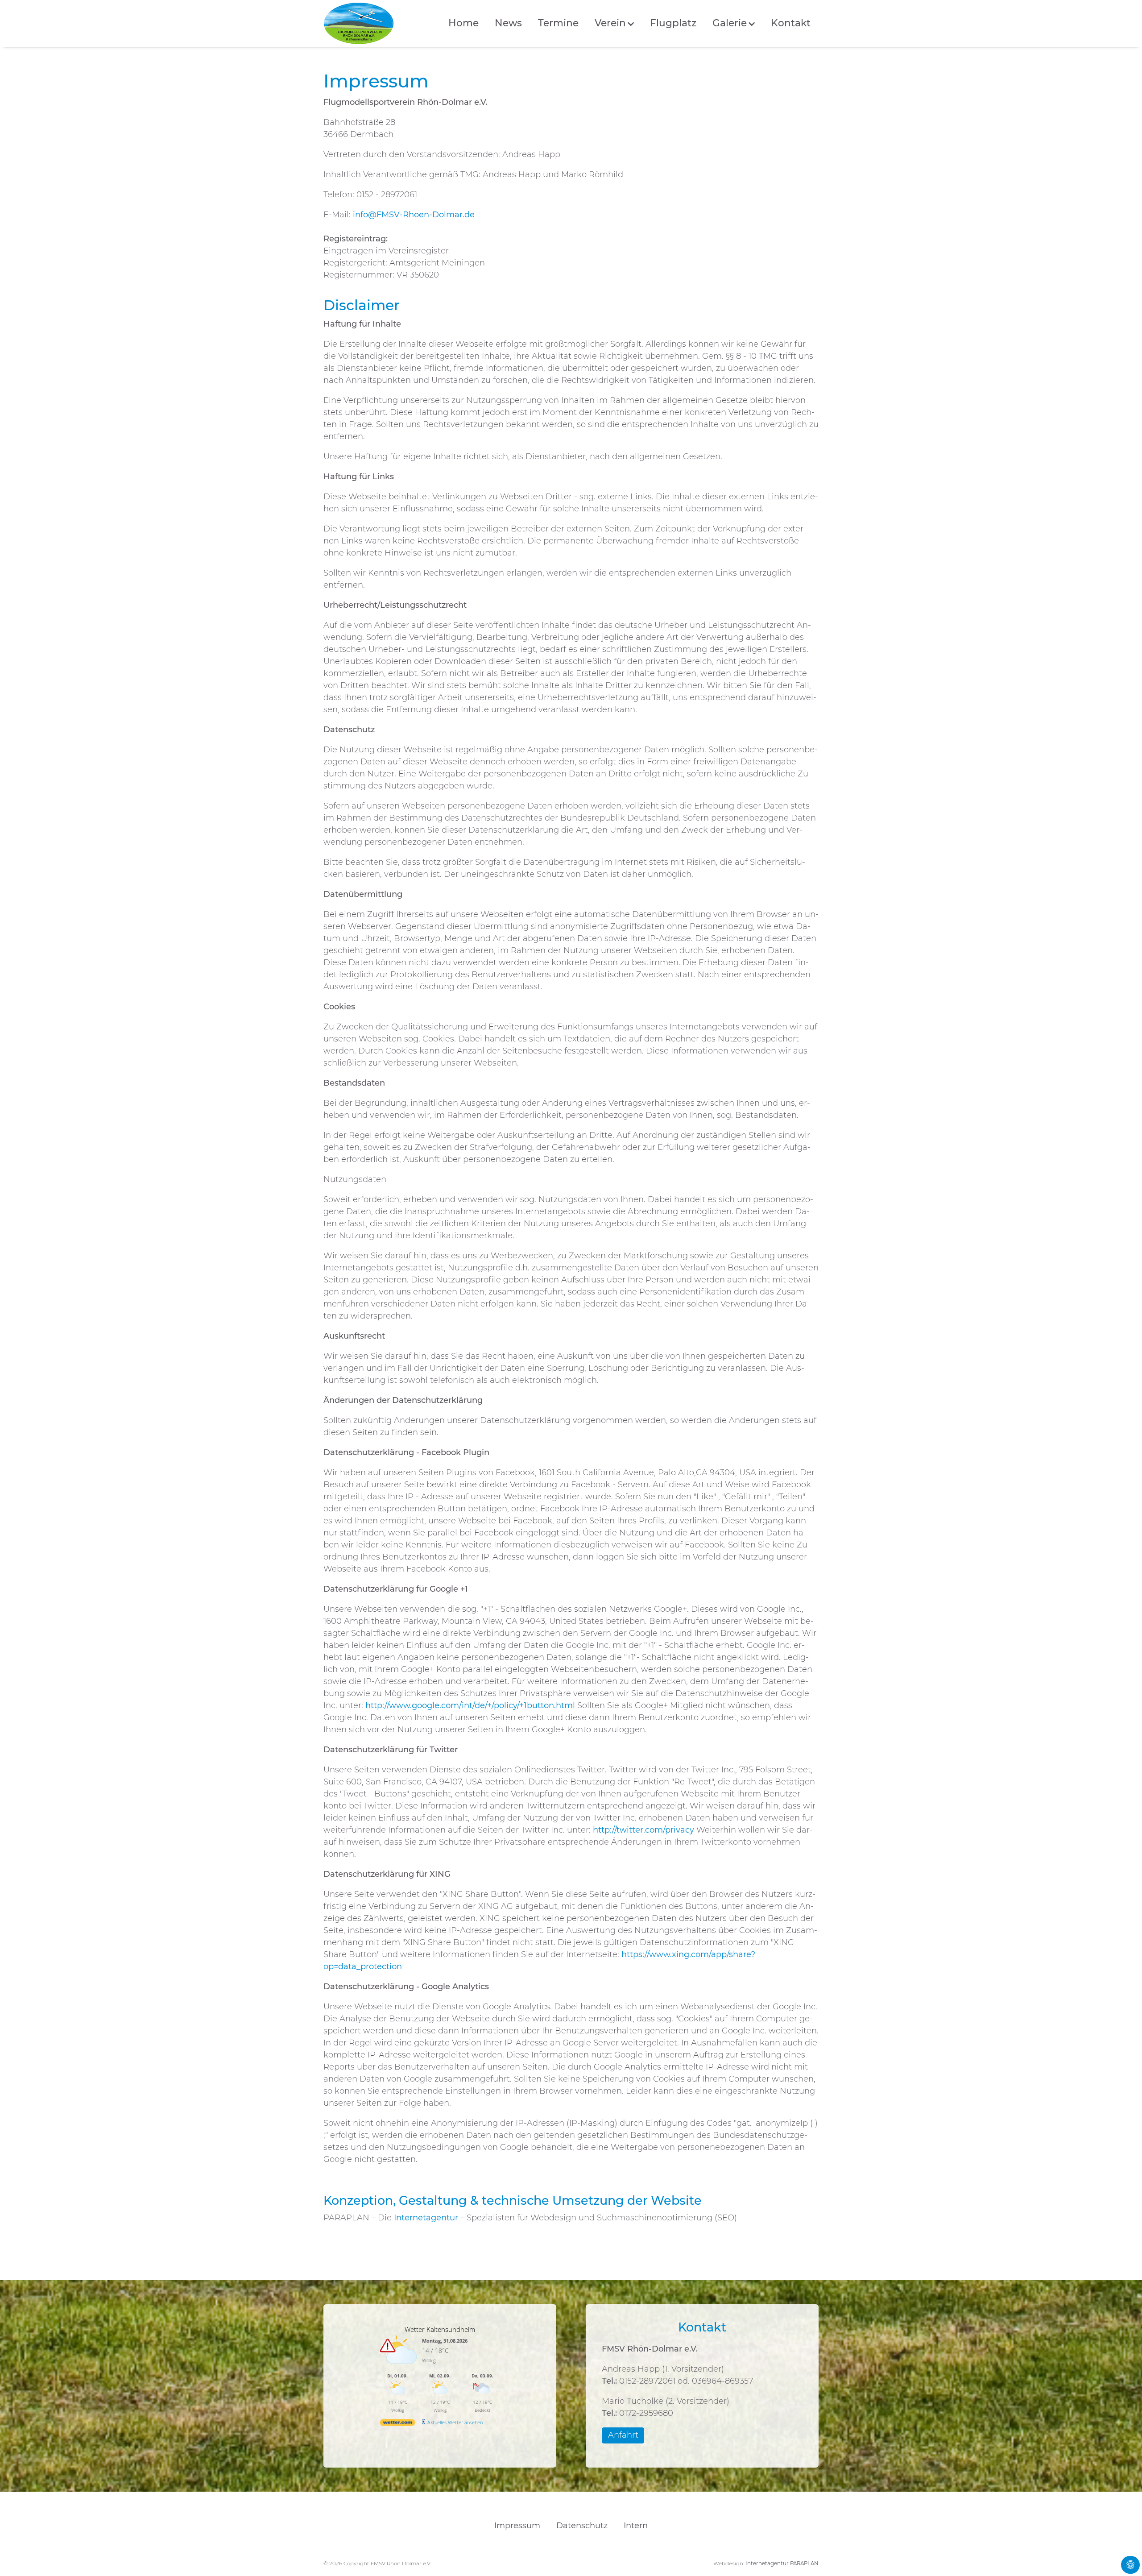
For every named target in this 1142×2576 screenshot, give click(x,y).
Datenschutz (582, 2526)
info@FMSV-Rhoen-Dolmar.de (414, 215)
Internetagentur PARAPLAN (782, 2564)
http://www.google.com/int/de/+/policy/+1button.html (470, 1705)
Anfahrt (623, 2435)
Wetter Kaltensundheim (440, 2329)
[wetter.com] (397, 2424)
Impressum (517, 2526)
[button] (614, 23)
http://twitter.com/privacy (643, 1830)
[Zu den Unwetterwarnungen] (400, 2368)
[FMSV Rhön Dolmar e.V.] (359, 23)
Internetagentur (426, 2218)
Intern (636, 2526)
